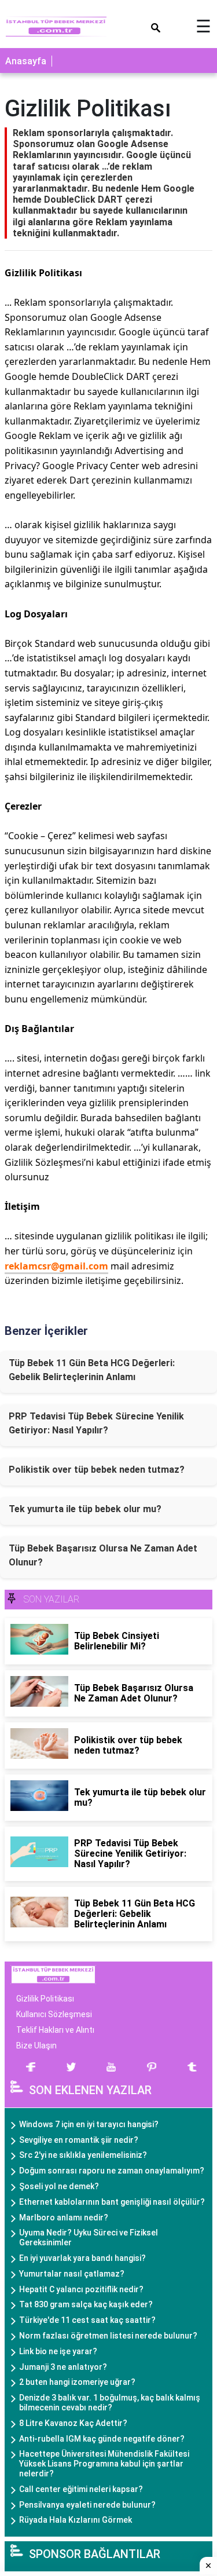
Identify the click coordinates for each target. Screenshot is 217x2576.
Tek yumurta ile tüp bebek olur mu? (85, 1509)
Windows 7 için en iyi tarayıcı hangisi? (89, 2124)
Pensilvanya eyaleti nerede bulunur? (87, 2505)
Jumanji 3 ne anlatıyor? (63, 2367)
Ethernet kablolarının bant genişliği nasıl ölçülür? (112, 2202)
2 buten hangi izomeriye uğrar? (77, 2382)
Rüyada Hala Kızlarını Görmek (76, 2520)
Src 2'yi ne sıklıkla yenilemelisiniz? (83, 2155)
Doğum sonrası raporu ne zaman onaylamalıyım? (112, 2171)
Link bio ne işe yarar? (58, 2351)
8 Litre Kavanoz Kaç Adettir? (73, 2423)
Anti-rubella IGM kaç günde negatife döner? (102, 2439)
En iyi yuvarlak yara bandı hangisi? (82, 2258)
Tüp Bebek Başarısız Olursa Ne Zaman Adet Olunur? (103, 1555)
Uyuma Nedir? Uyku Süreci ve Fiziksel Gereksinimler (89, 2237)
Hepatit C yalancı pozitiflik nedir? (81, 2289)
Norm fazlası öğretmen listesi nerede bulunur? (108, 2336)
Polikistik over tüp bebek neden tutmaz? (97, 1470)
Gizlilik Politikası (45, 1999)
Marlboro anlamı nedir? (64, 2218)
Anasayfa (26, 61)
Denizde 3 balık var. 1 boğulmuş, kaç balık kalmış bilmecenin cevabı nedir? (110, 2403)
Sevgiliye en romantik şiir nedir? (79, 2140)
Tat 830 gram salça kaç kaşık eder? (86, 2304)
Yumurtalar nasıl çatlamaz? (72, 2274)
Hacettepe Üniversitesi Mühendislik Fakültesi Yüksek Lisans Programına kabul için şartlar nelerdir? (104, 2464)
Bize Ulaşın (36, 2046)
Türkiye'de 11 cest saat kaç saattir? (87, 2320)
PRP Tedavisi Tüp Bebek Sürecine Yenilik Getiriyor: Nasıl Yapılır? (96, 1423)
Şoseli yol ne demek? (59, 2186)
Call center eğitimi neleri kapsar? (81, 2489)
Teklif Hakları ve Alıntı (55, 2030)
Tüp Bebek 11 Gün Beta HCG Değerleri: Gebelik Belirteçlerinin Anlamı (92, 1370)
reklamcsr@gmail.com (56, 1266)
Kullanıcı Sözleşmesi (54, 2014)
